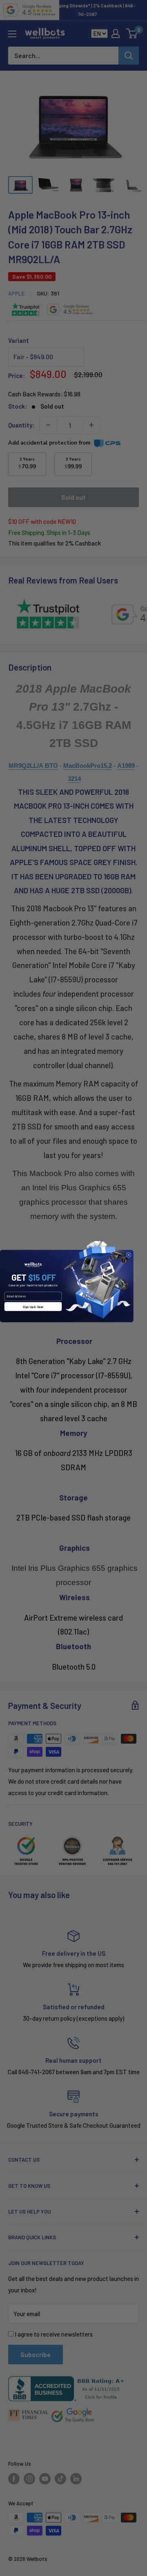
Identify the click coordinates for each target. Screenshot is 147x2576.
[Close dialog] (129, 1255)
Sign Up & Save (33, 1307)
